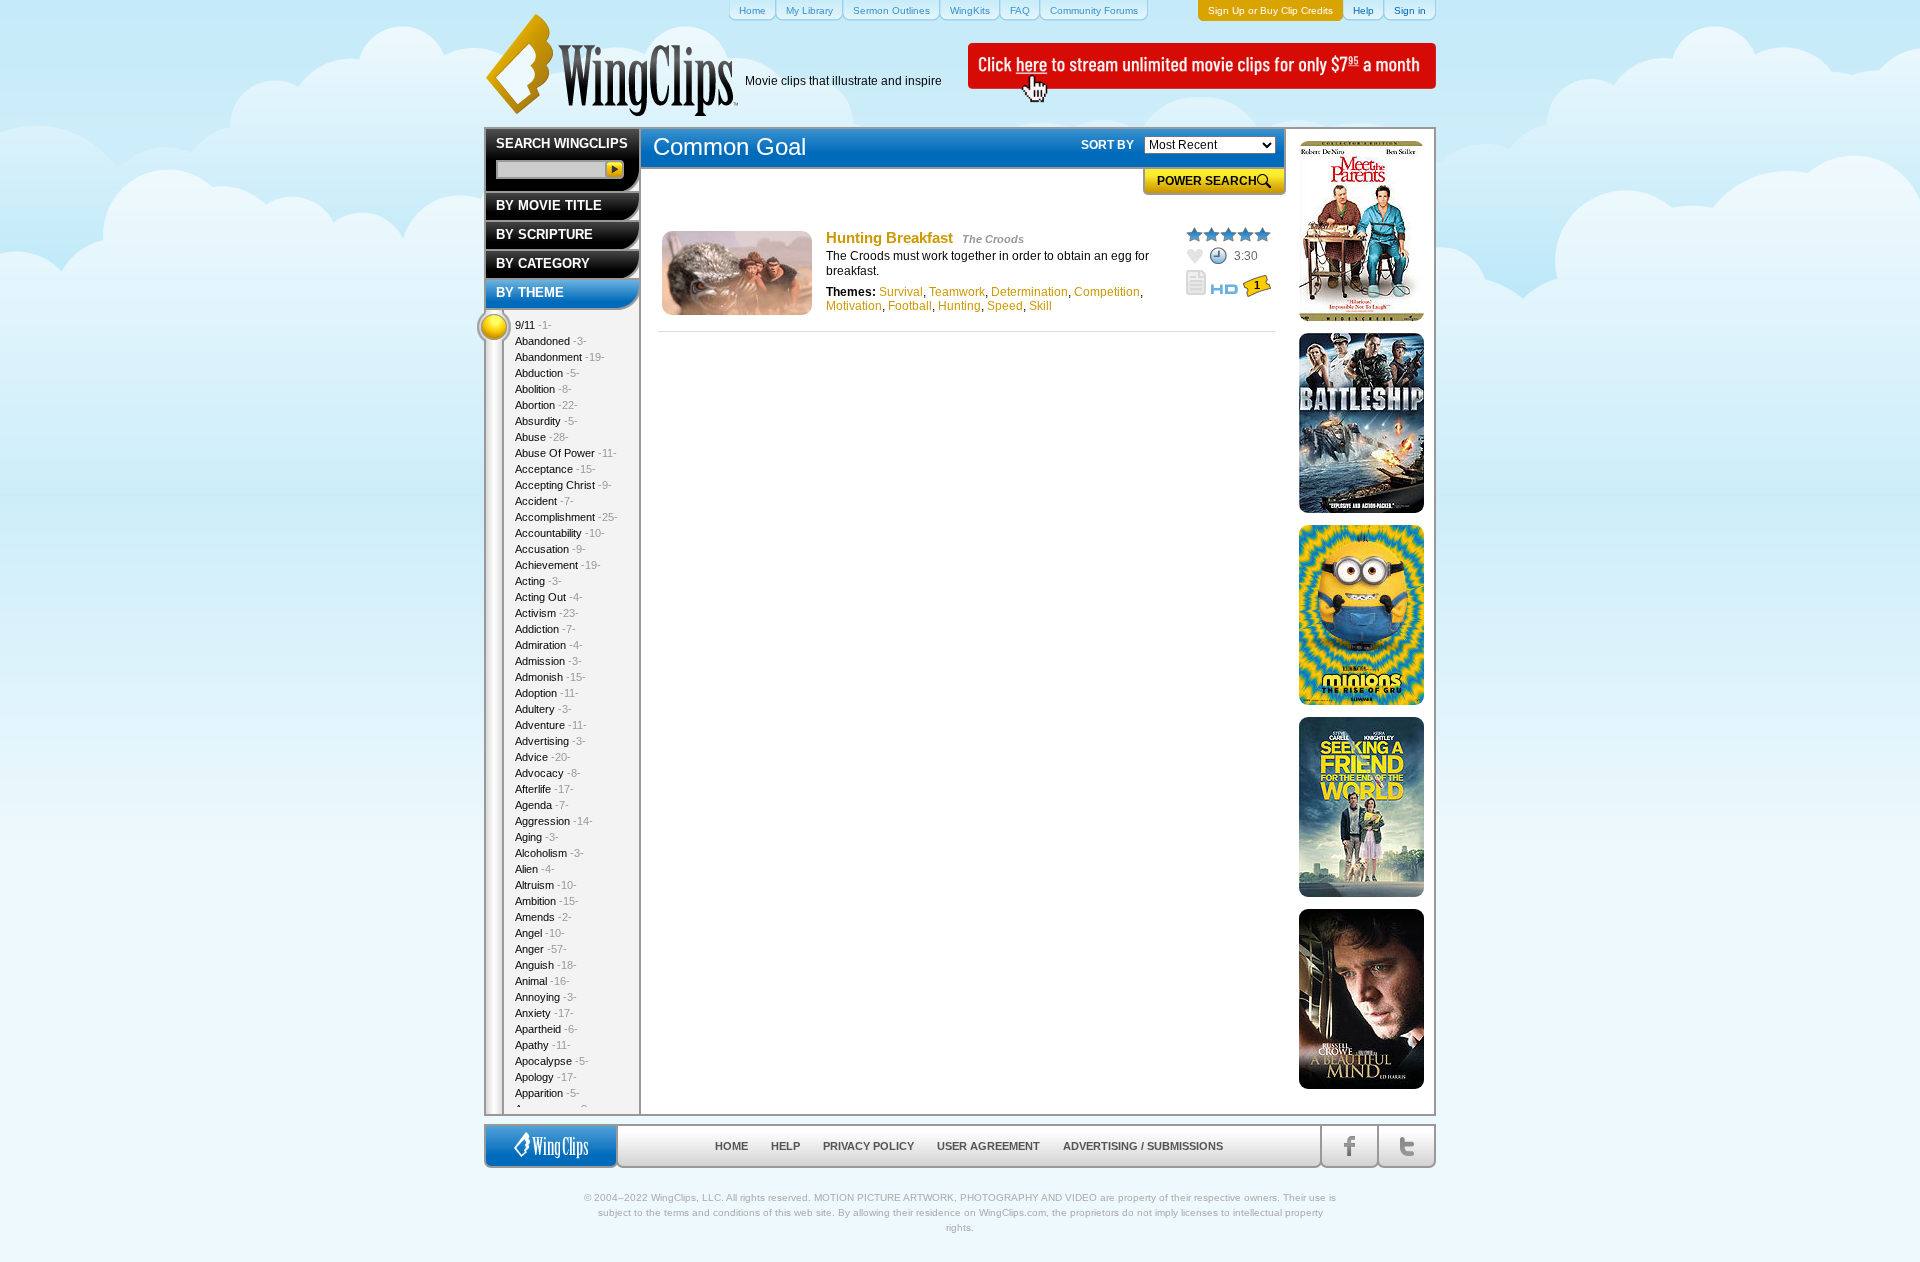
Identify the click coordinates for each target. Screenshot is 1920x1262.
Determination (1029, 292)
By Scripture (544, 234)
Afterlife (544, 789)
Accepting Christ (563, 485)
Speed (1005, 306)
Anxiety (544, 1013)
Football (910, 306)
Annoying (546, 997)
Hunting (959, 306)
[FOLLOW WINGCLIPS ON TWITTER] (1406, 1146)
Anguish (546, 965)
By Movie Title (549, 205)
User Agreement (988, 1146)
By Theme (530, 292)
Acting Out (549, 597)
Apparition (547, 1093)
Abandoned (551, 341)
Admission (548, 661)
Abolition (543, 389)
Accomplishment (566, 517)
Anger (541, 949)
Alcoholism (549, 853)
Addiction (545, 629)
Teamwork (957, 292)
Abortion (546, 405)
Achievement (558, 565)
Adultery (543, 709)
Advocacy (548, 773)
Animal (542, 981)
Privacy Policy (868, 1146)
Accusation (550, 549)
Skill (1040, 306)
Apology (546, 1077)
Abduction (547, 373)
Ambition (547, 901)
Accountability (560, 533)
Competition (1107, 292)
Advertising (550, 741)
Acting (538, 581)
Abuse (542, 437)
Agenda (542, 805)
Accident (544, 501)
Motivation (854, 306)
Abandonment (560, 357)
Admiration (549, 645)
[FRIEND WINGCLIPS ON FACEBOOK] (1349, 1146)
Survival (901, 292)
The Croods (993, 239)
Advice (543, 757)
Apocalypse (552, 1061)
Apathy (543, 1045)
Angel (540, 933)
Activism (547, 613)
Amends (543, 917)
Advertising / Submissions (1143, 1146)
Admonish (550, 677)
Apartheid (546, 1029)
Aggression (554, 821)
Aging (537, 837)
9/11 (533, 325)
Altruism (546, 885)
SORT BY (1107, 145)
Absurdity (546, 421)
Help (785, 1146)
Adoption (547, 693)
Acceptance (555, 469)
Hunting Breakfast (889, 237)
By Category (543, 263)
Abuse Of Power (566, 453)
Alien (535, 869)
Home (731, 1146)
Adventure (551, 725)
